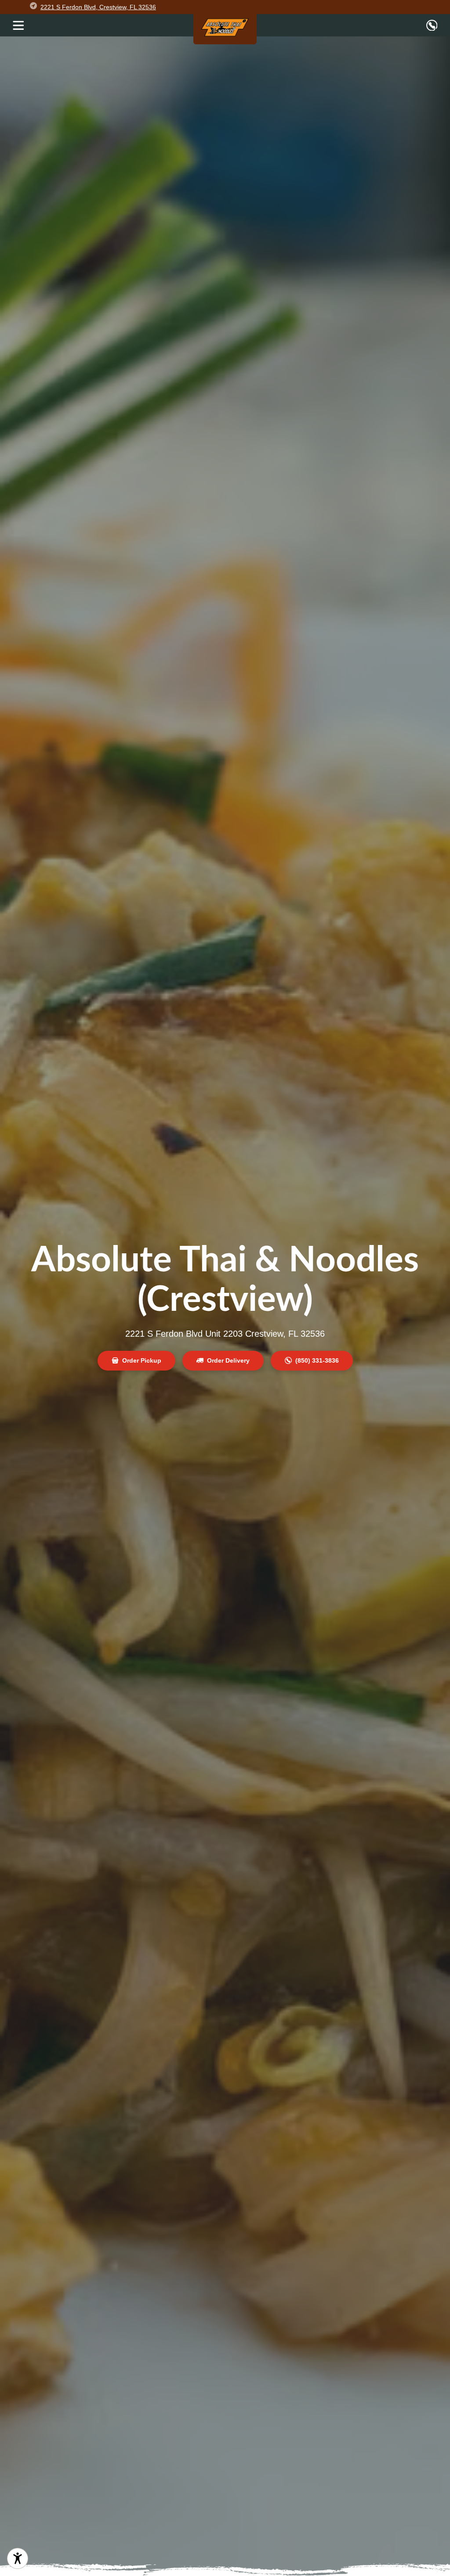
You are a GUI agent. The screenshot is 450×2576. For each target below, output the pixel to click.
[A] (18, 2558)
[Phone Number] (432, 25)
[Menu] (18, 25)
